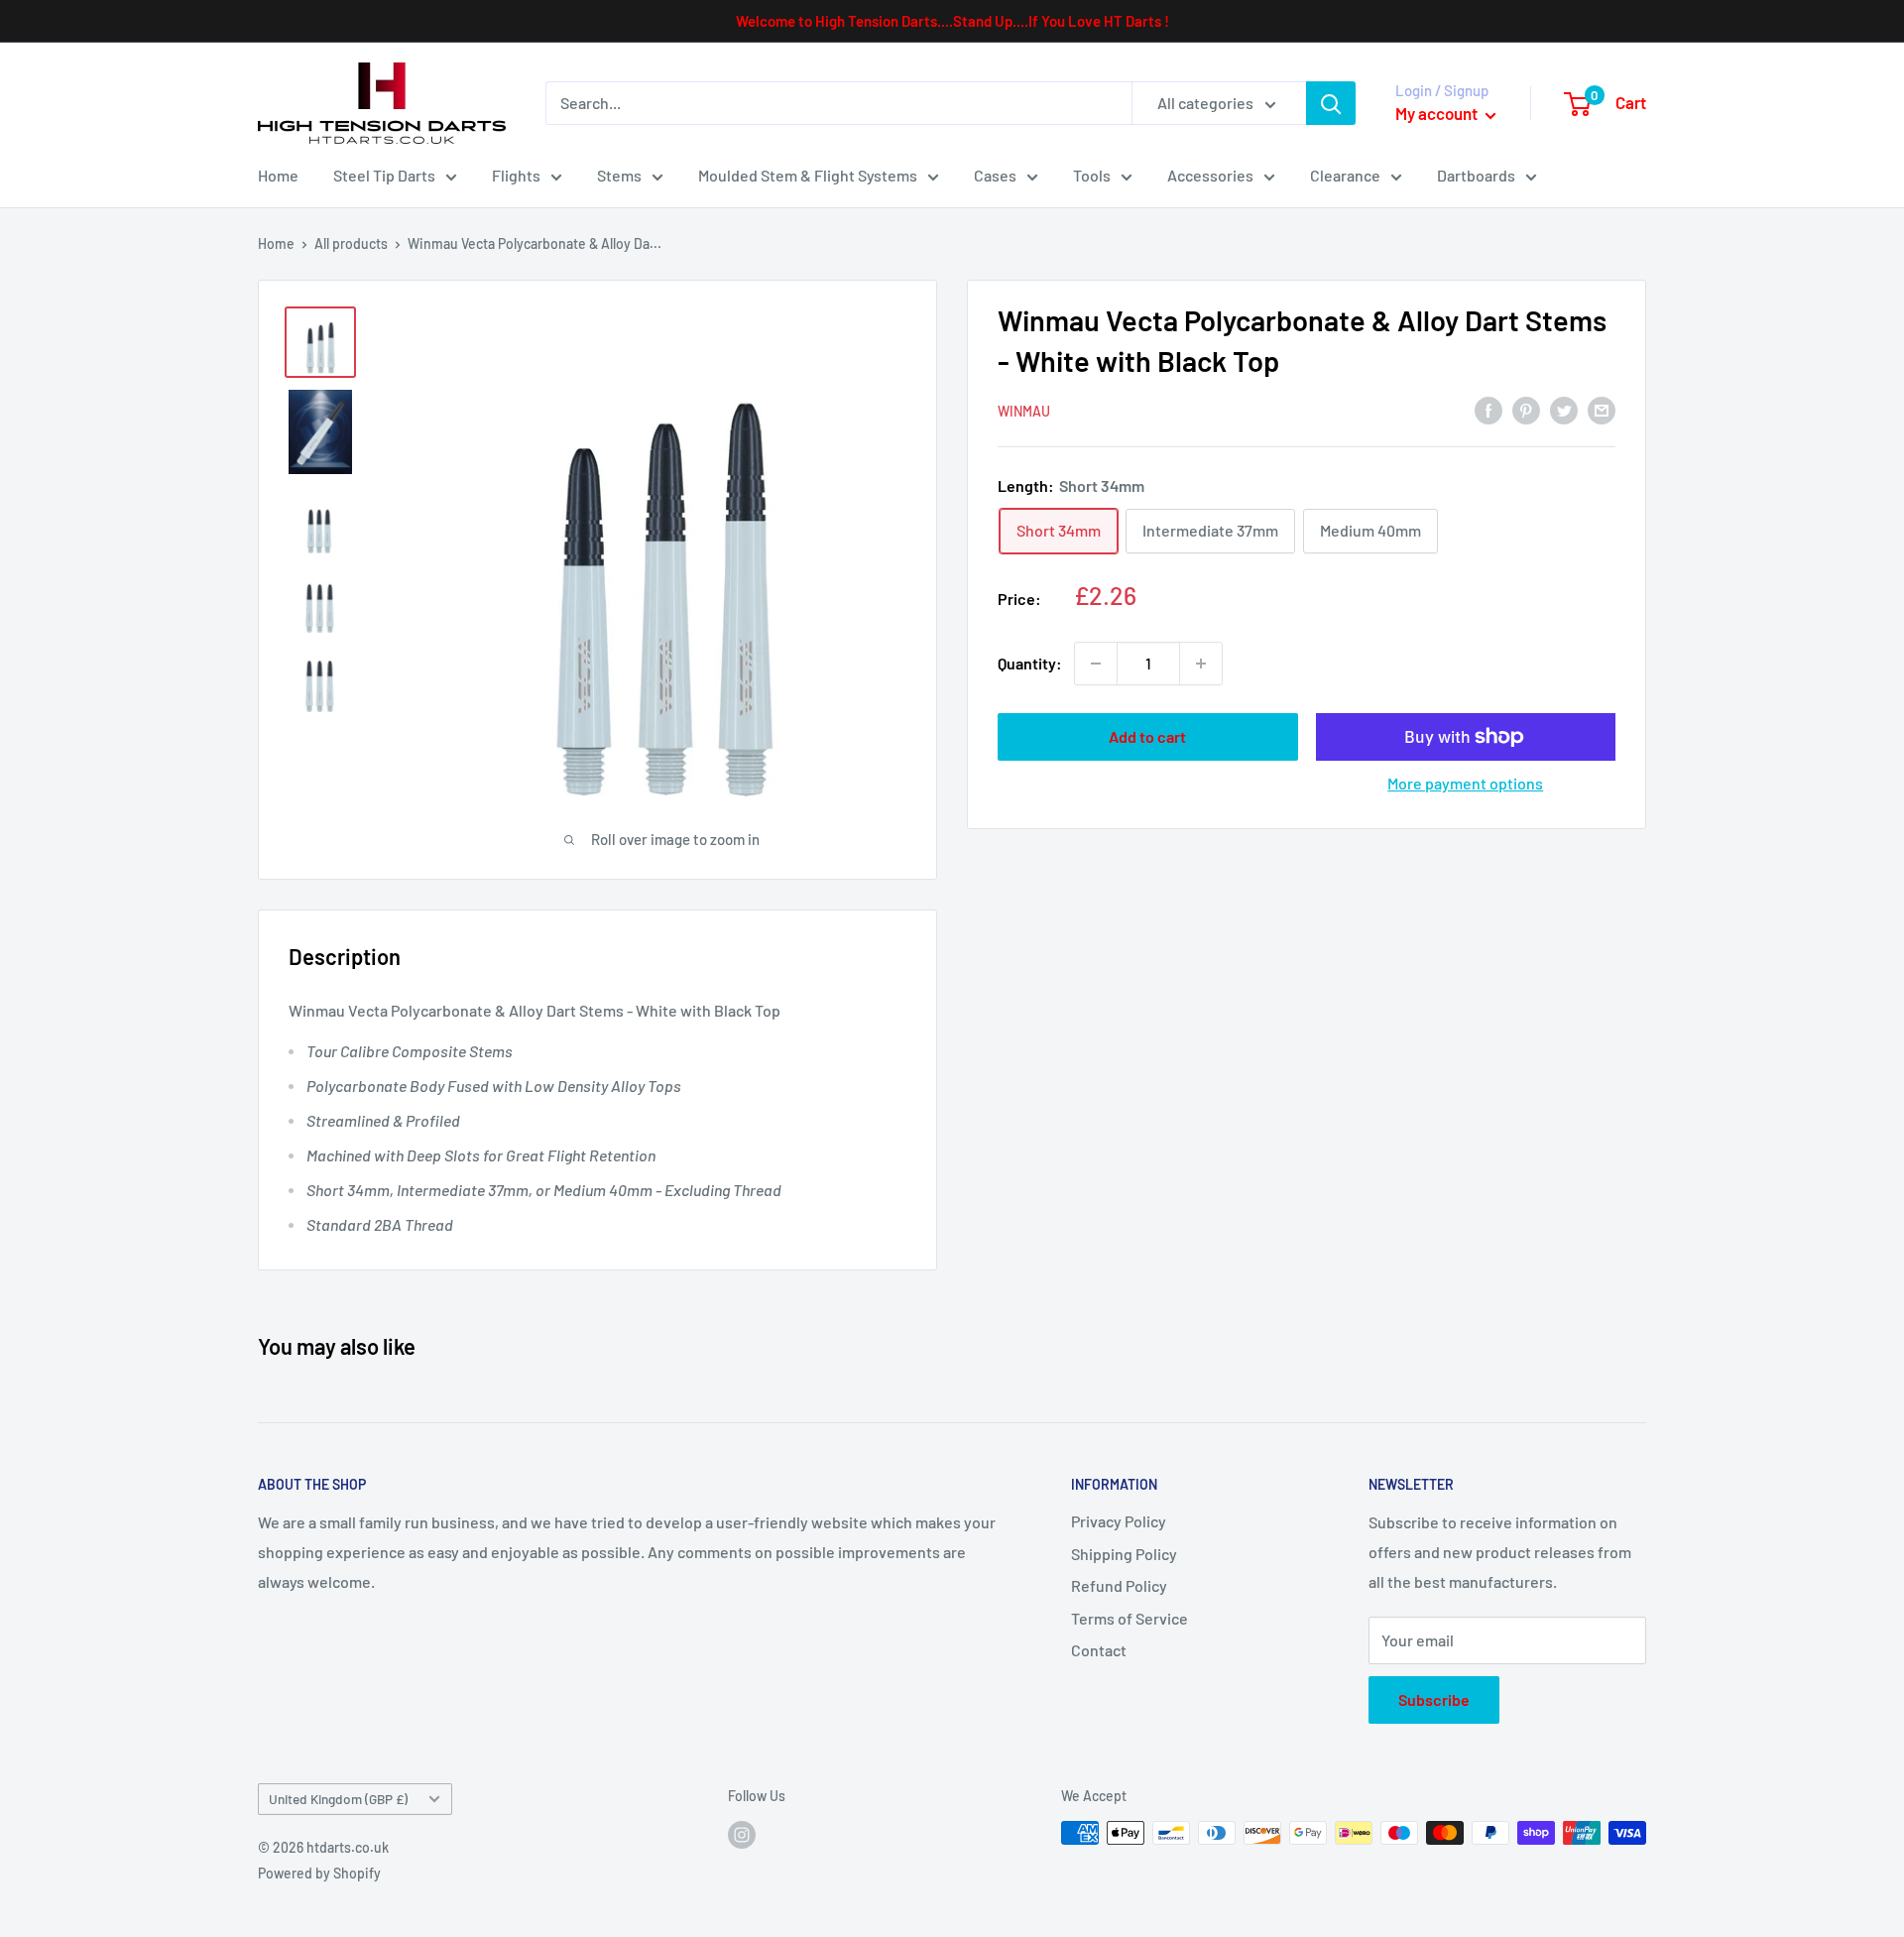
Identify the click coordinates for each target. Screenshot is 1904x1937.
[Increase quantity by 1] (1201, 664)
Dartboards (1476, 175)
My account (1438, 113)
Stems (619, 175)
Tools (1092, 175)
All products (351, 243)
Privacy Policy (1119, 1521)
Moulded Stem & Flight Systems (808, 175)
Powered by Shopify (319, 1873)
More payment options (1465, 783)
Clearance (1345, 175)
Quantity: (1030, 663)
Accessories (1210, 175)
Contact (1099, 1650)
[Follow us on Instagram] (742, 1835)
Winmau (1024, 411)
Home (278, 175)
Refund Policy (1119, 1585)
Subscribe (1434, 1699)
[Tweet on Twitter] (1564, 409)
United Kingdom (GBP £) (338, 1799)
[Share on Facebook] (1488, 409)
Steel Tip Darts (384, 175)
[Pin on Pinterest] (1526, 409)
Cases (995, 175)
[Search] (1331, 103)
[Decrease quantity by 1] (1096, 664)
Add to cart (1147, 736)
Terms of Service (1130, 1618)
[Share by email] (1602, 409)
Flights (516, 175)
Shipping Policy (1124, 1554)
